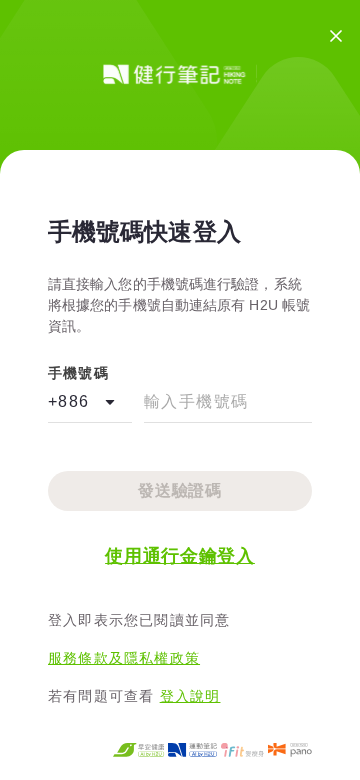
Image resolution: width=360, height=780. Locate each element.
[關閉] (336, 36)
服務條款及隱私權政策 (124, 658)
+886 (69, 401)
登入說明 (190, 696)
